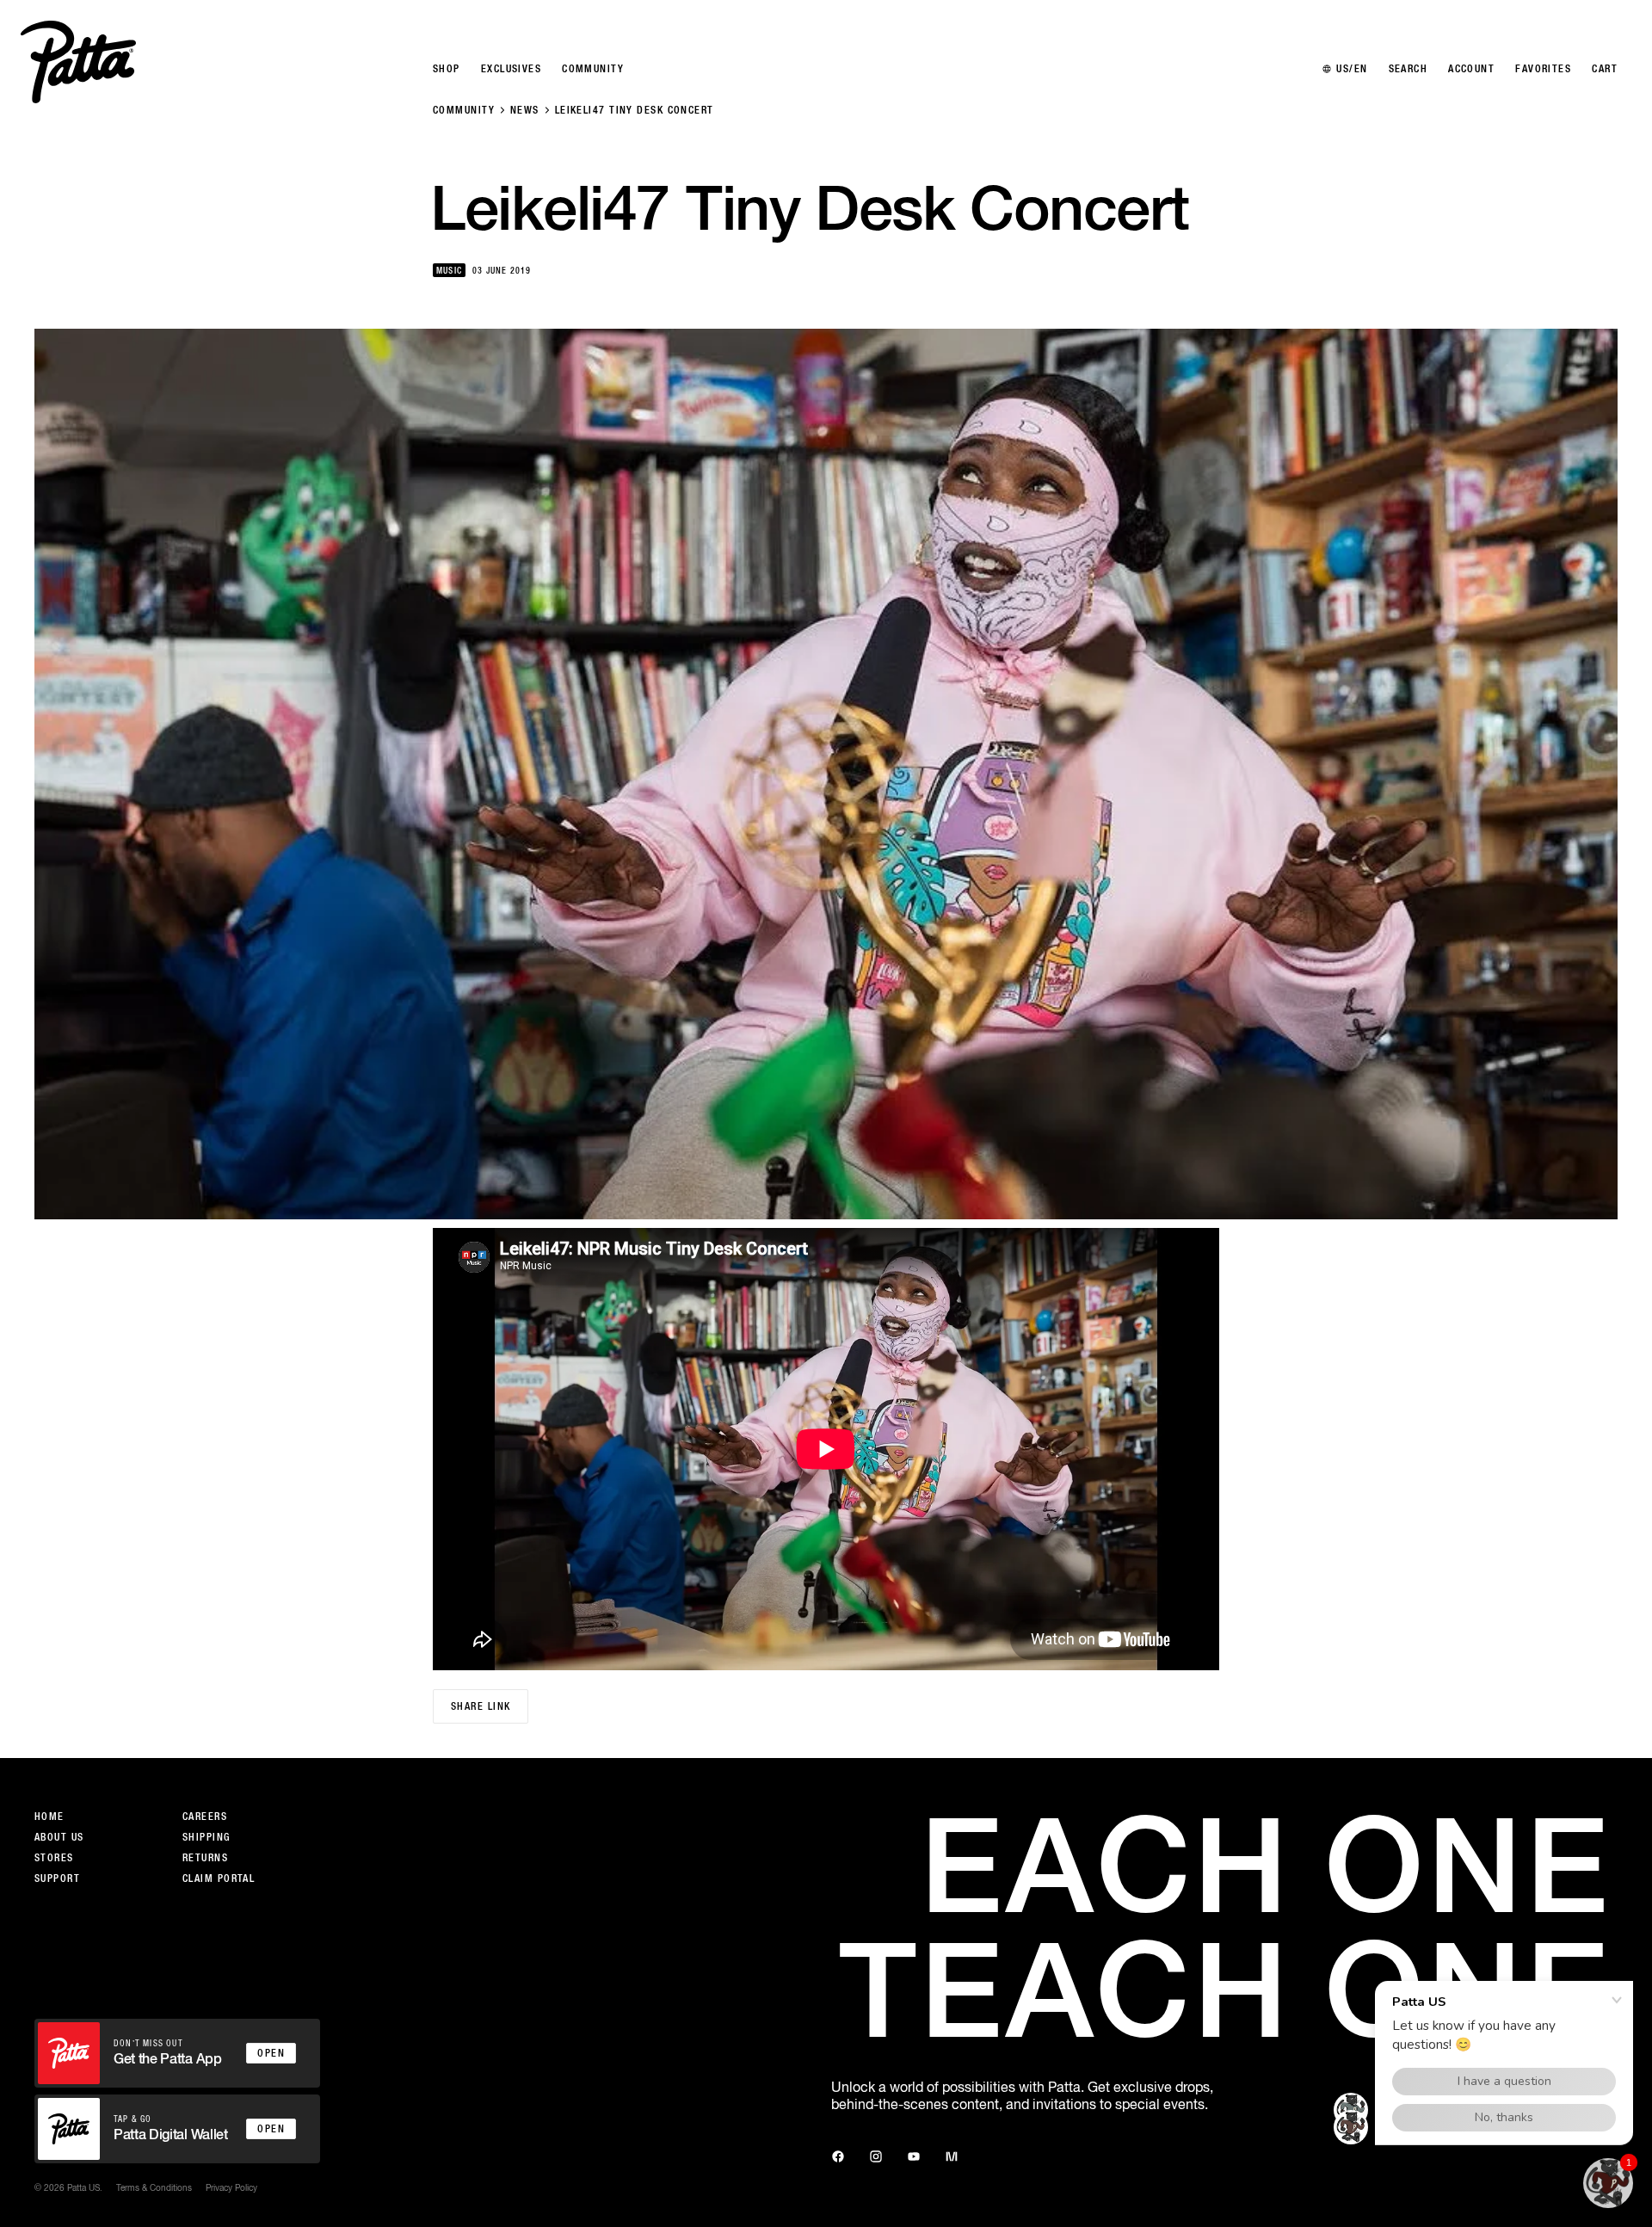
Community (464, 110)
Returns (205, 1858)
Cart (1605, 69)
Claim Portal (219, 1878)
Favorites (1543, 69)
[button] (1608, 2183)
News (525, 110)
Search (1409, 69)
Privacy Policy (231, 2187)
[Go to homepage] (78, 62)
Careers (205, 1817)
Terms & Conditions (154, 2187)
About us (59, 1837)
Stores (54, 1858)
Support (57, 1878)
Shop (447, 69)
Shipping (206, 1837)
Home (49, 1817)
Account (1471, 69)
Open (271, 2053)
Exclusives (511, 69)
